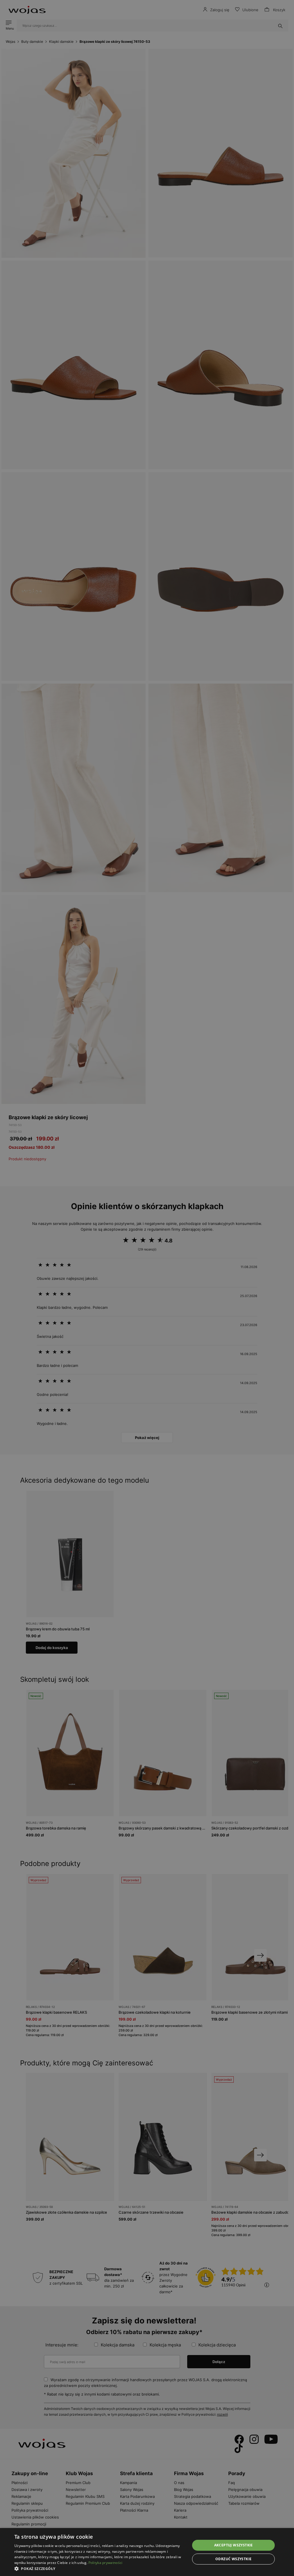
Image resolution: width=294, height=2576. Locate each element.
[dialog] (147, 1288)
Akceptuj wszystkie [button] (234, 2545)
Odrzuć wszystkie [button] (233, 2559)
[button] (100, 2569)
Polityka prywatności (106, 2563)
